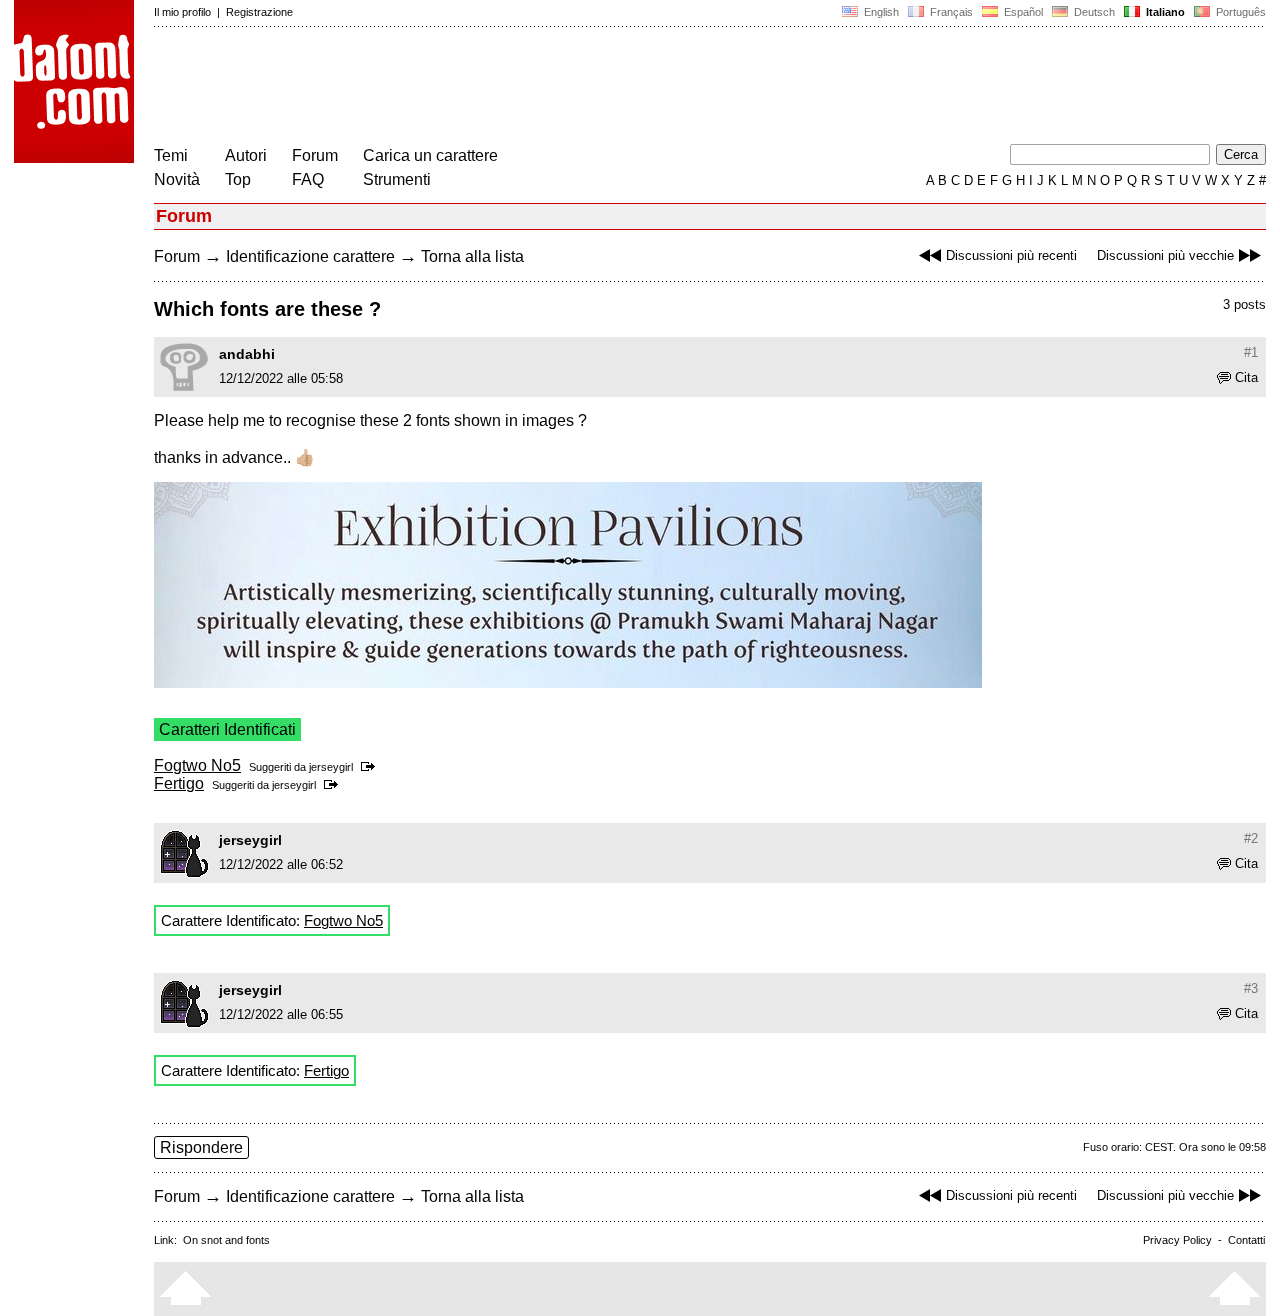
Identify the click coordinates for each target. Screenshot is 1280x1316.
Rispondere (201, 1147)
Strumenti (397, 179)
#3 (1251, 988)
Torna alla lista (472, 256)
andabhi (247, 354)
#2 (1251, 838)
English (880, 12)
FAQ (308, 179)
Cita (1246, 377)
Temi (171, 155)
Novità (177, 179)
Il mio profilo (182, 12)
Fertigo (179, 783)
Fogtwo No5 (197, 765)
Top (238, 179)
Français (950, 12)
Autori (246, 155)
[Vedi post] (371, 767)
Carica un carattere (430, 155)
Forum (315, 155)
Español (1022, 12)
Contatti (1246, 1240)
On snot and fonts (226, 1240)
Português (1238, 12)
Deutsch (1093, 12)
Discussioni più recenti (1011, 255)
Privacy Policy (1177, 1240)
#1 (1251, 352)
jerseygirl (331, 767)
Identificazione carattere (310, 256)
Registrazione (259, 12)
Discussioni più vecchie (1165, 255)
